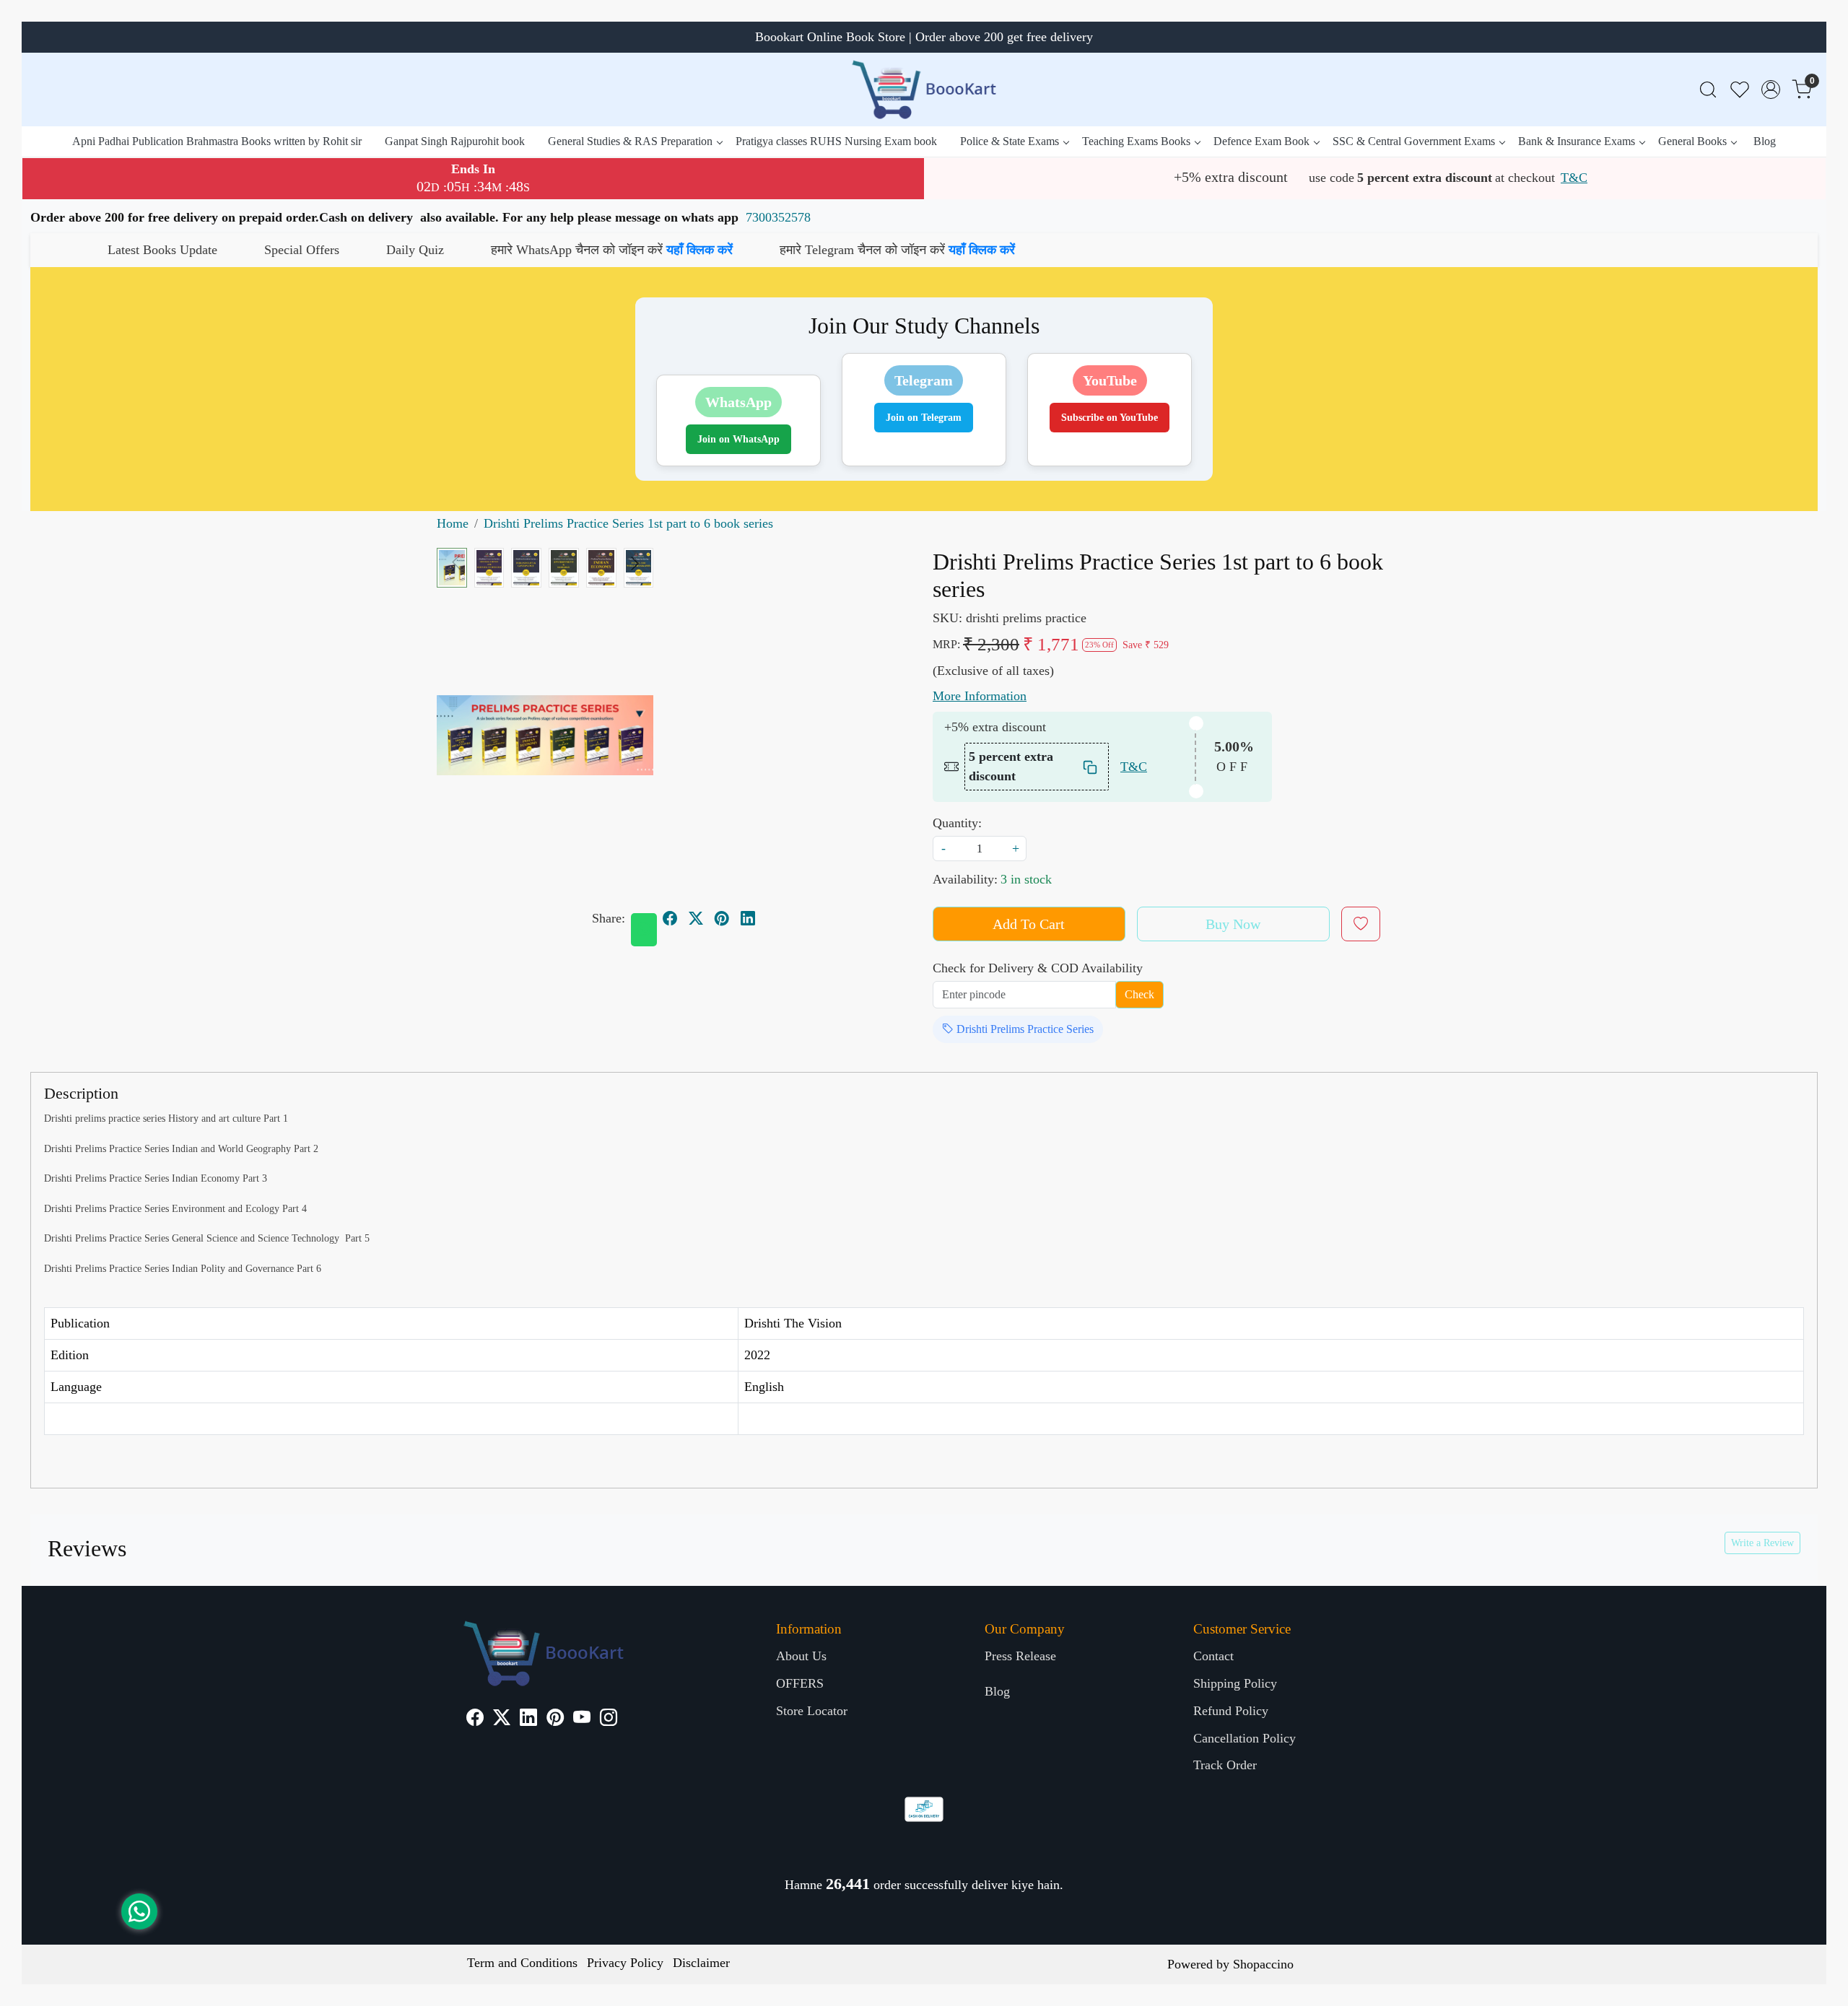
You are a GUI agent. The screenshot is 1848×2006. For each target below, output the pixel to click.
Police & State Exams (1010, 141)
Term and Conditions (522, 1963)
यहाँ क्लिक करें (526, 250)
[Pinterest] (555, 1719)
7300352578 (778, 217)
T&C (1574, 178)
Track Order (1225, 1765)
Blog (1765, 141)
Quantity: (957, 823)
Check (1139, 994)
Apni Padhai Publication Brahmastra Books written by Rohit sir (217, 141)
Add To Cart (1029, 924)
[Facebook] (475, 1719)
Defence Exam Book (1261, 141)
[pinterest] (722, 919)
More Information (980, 696)
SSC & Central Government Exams (1414, 141)
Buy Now (1233, 924)
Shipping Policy (1235, 1683)
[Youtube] (582, 1719)
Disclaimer (701, 1963)
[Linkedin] (528, 1719)
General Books (1692, 141)
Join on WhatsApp (738, 439)
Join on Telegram (924, 418)
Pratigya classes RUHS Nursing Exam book (836, 141)
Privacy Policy (625, 1963)
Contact (1213, 1656)
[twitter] (696, 919)
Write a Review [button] (1762, 1543)
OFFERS (800, 1683)
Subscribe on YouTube (1110, 418)
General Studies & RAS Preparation (630, 141)
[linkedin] (748, 919)
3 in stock (1026, 879)
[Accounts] (1771, 90)
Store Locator (812, 1711)
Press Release (1020, 1656)
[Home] (924, 90)
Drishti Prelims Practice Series (1024, 1029)
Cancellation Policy (1245, 1738)
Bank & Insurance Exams (1577, 141)
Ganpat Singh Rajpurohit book (455, 141)
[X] (502, 1719)
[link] (1708, 90)
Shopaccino (1263, 1964)
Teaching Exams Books (1136, 141)
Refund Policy (1231, 1711)
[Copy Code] (1091, 767)
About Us (801, 1656)
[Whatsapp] (644, 930)
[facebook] (670, 919)
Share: (609, 918)
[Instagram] (609, 1719)
